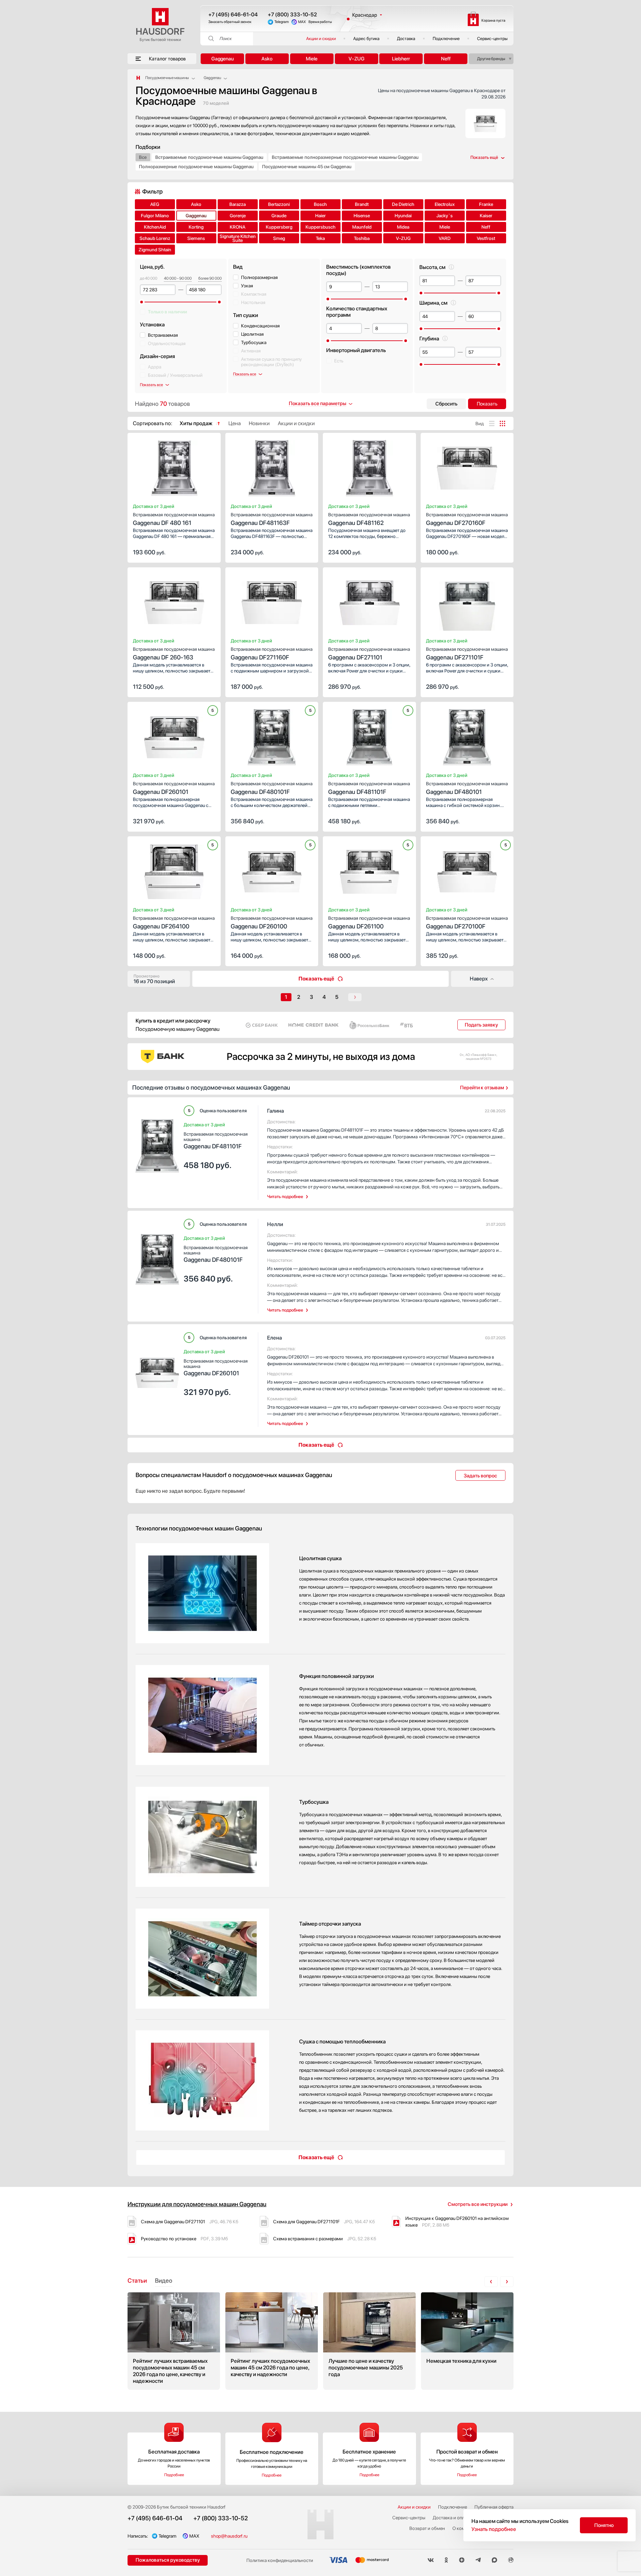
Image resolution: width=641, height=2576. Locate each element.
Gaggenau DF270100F (467, 923)
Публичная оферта (494, 2507)
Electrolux (445, 204)
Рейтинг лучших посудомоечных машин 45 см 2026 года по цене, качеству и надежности (272, 2341)
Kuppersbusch (320, 227)
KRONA (238, 227)
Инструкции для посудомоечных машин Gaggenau (197, 2204)
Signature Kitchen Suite (238, 238)
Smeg (279, 238)
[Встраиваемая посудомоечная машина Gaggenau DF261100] (369, 870)
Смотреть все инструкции (478, 2204)
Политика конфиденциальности (280, 2560)
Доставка (406, 39)
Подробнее (174, 2475)
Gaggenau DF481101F (369, 788)
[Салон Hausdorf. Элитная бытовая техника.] (138, 78)
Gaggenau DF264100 (174, 923)
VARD (445, 238)
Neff (446, 59)
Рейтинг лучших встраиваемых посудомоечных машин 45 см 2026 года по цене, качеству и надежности (174, 2341)
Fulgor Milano (155, 216)
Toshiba (362, 238)
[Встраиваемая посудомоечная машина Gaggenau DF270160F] (467, 466)
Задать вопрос (480, 1476)
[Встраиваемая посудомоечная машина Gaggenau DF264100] (174, 870)
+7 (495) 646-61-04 (233, 15)
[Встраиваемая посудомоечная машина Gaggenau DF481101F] (369, 735)
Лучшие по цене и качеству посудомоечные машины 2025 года (369, 2341)
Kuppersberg (279, 227)
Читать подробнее (285, 1197)
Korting (196, 227)
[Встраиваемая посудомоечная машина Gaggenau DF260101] (174, 735)
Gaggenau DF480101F (272, 788)
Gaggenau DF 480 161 (174, 519)
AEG (155, 204)
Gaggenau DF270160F (467, 519)
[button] (152, 466)
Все (143, 157)
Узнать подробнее (494, 2529)
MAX (302, 22)
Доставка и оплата (452, 2518)
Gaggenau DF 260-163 (174, 654)
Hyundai (403, 216)
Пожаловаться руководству (168, 2560)
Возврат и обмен (427, 2528)
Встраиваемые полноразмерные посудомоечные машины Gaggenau (345, 157)
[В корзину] (209, 552)
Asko (267, 59)
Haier (320, 216)
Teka (320, 238)
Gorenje (238, 216)
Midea (403, 227)
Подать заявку (481, 1025)
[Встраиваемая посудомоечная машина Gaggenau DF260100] (272, 870)
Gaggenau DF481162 (369, 519)
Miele (312, 59)
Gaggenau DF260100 (272, 923)
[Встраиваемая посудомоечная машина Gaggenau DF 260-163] (174, 601)
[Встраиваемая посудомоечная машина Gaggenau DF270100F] (467, 870)
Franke (486, 204)
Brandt (362, 204)
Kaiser (486, 216)
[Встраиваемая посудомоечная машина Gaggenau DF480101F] (272, 735)
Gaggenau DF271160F (272, 654)
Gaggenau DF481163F (272, 519)
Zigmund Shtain (155, 250)
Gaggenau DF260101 (174, 788)
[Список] (492, 423)
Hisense (362, 216)
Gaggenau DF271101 (369, 654)
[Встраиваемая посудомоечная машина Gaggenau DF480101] (467, 735)
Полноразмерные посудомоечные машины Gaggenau (196, 167)
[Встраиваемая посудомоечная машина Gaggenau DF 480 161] (174, 466)
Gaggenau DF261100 (369, 923)
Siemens (196, 238)
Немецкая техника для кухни (467, 2341)
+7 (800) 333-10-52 (292, 15)
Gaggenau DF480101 (467, 788)
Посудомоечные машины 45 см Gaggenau (307, 167)
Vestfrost (486, 238)
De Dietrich (403, 204)
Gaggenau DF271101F (467, 654)
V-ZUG (357, 59)
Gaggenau (223, 59)
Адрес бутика (366, 39)
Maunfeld (362, 227)
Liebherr (401, 59)
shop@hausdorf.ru (229, 2536)
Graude (279, 216)
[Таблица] (502, 423)
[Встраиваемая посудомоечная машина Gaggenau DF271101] (369, 601)
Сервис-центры (492, 39)
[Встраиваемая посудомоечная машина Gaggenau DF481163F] (272, 466)
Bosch (320, 204)
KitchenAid (155, 227)
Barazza (238, 204)
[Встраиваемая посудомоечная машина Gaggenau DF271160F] (272, 601)
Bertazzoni (279, 204)
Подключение (446, 39)
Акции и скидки (321, 39)
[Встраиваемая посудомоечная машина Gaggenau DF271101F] (467, 601)
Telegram (282, 22)
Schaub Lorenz (155, 238)
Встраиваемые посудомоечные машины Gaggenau (209, 157)
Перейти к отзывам (482, 1088)
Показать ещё (316, 979)
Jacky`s (445, 216)
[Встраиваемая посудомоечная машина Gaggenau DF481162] (369, 466)
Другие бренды (491, 59)
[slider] (142, 302)
